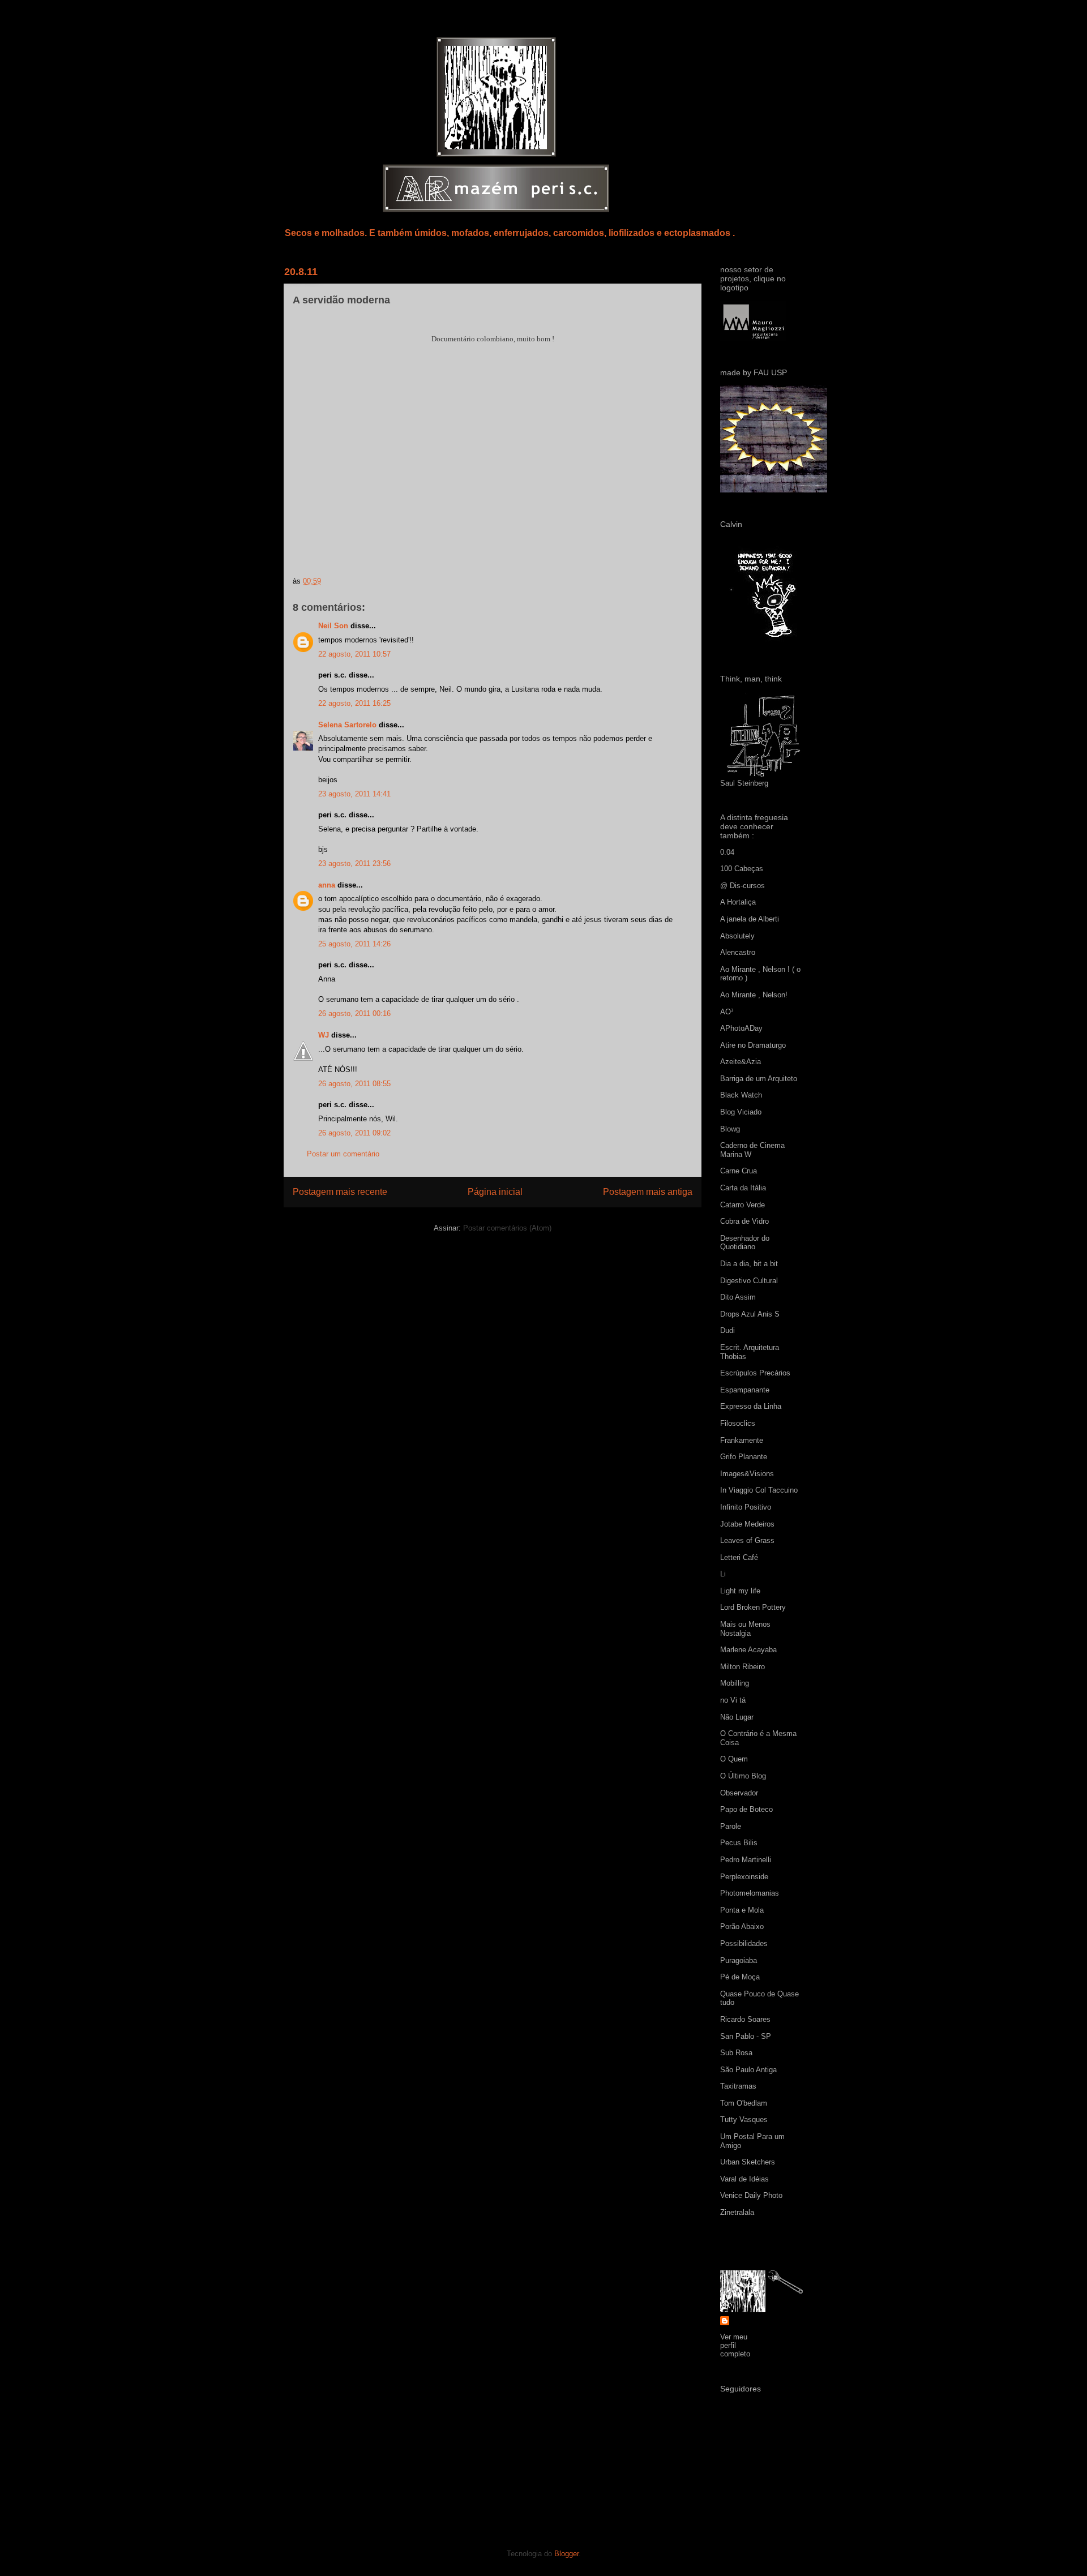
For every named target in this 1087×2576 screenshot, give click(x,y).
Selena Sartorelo (347, 725)
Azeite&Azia (741, 1062)
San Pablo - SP (746, 2036)
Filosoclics (738, 1423)
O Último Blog (743, 1776)
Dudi (727, 1330)
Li (723, 1574)
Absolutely (737, 936)
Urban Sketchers (748, 2162)
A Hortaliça (738, 902)
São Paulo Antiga (748, 2070)
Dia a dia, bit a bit (749, 1264)
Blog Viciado (741, 1112)
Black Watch (741, 1095)
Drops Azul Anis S (750, 1314)
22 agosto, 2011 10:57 (354, 654)
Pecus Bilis (739, 1843)
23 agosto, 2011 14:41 (354, 794)
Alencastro (738, 952)
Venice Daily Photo (751, 2195)
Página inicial (495, 1192)
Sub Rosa (736, 2053)
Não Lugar (737, 1717)
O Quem (734, 1759)
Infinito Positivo (746, 1507)
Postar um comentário (343, 1154)
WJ (324, 1035)
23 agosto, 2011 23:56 (354, 863)
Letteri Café (739, 1557)
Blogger (566, 2554)
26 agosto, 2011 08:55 (354, 1084)
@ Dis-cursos (743, 886)
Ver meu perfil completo (735, 2345)
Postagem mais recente (340, 1192)
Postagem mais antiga (648, 1192)
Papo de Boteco (746, 1809)
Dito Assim (738, 1297)
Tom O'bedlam (744, 2103)
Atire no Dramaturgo (753, 1045)
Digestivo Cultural (749, 1281)
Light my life (740, 1591)
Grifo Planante (744, 1457)
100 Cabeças (742, 869)
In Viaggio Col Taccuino (759, 1490)
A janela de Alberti (750, 919)
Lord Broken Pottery (753, 1607)
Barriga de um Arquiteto (759, 1079)
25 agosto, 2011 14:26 (354, 944)
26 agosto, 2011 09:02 (354, 1133)
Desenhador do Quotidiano (745, 1243)
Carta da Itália (743, 1188)
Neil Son (333, 626)
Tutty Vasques (744, 2119)
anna (327, 885)
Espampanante (745, 1390)
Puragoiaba (739, 1960)
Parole (731, 1826)
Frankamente (742, 1440)
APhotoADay (741, 1028)
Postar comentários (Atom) (507, 1228)
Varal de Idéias (744, 2179)
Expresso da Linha (751, 1406)
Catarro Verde (743, 1205)
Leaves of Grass (747, 1540)
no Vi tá (733, 1700)
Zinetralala (737, 2212)
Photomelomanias (750, 1893)
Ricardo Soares (745, 2019)
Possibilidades (744, 1943)
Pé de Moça (740, 1977)
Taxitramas (738, 2086)
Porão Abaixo (742, 1926)
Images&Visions (747, 1474)
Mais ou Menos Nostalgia (745, 1629)
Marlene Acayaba (748, 1650)
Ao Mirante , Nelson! (754, 995)
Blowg (730, 1129)
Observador (739, 1793)
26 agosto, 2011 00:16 (354, 1013)
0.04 (727, 852)
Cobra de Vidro (744, 1221)
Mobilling (735, 1683)
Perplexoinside (744, 1877)
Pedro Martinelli (746, 1860)
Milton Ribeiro (743, 1667)
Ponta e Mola (742, 1910)
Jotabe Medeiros (747, 1524)
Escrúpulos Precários (755, 1373)
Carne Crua (739, 1171)
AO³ (727, 1012)
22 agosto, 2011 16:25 (354, 703)
